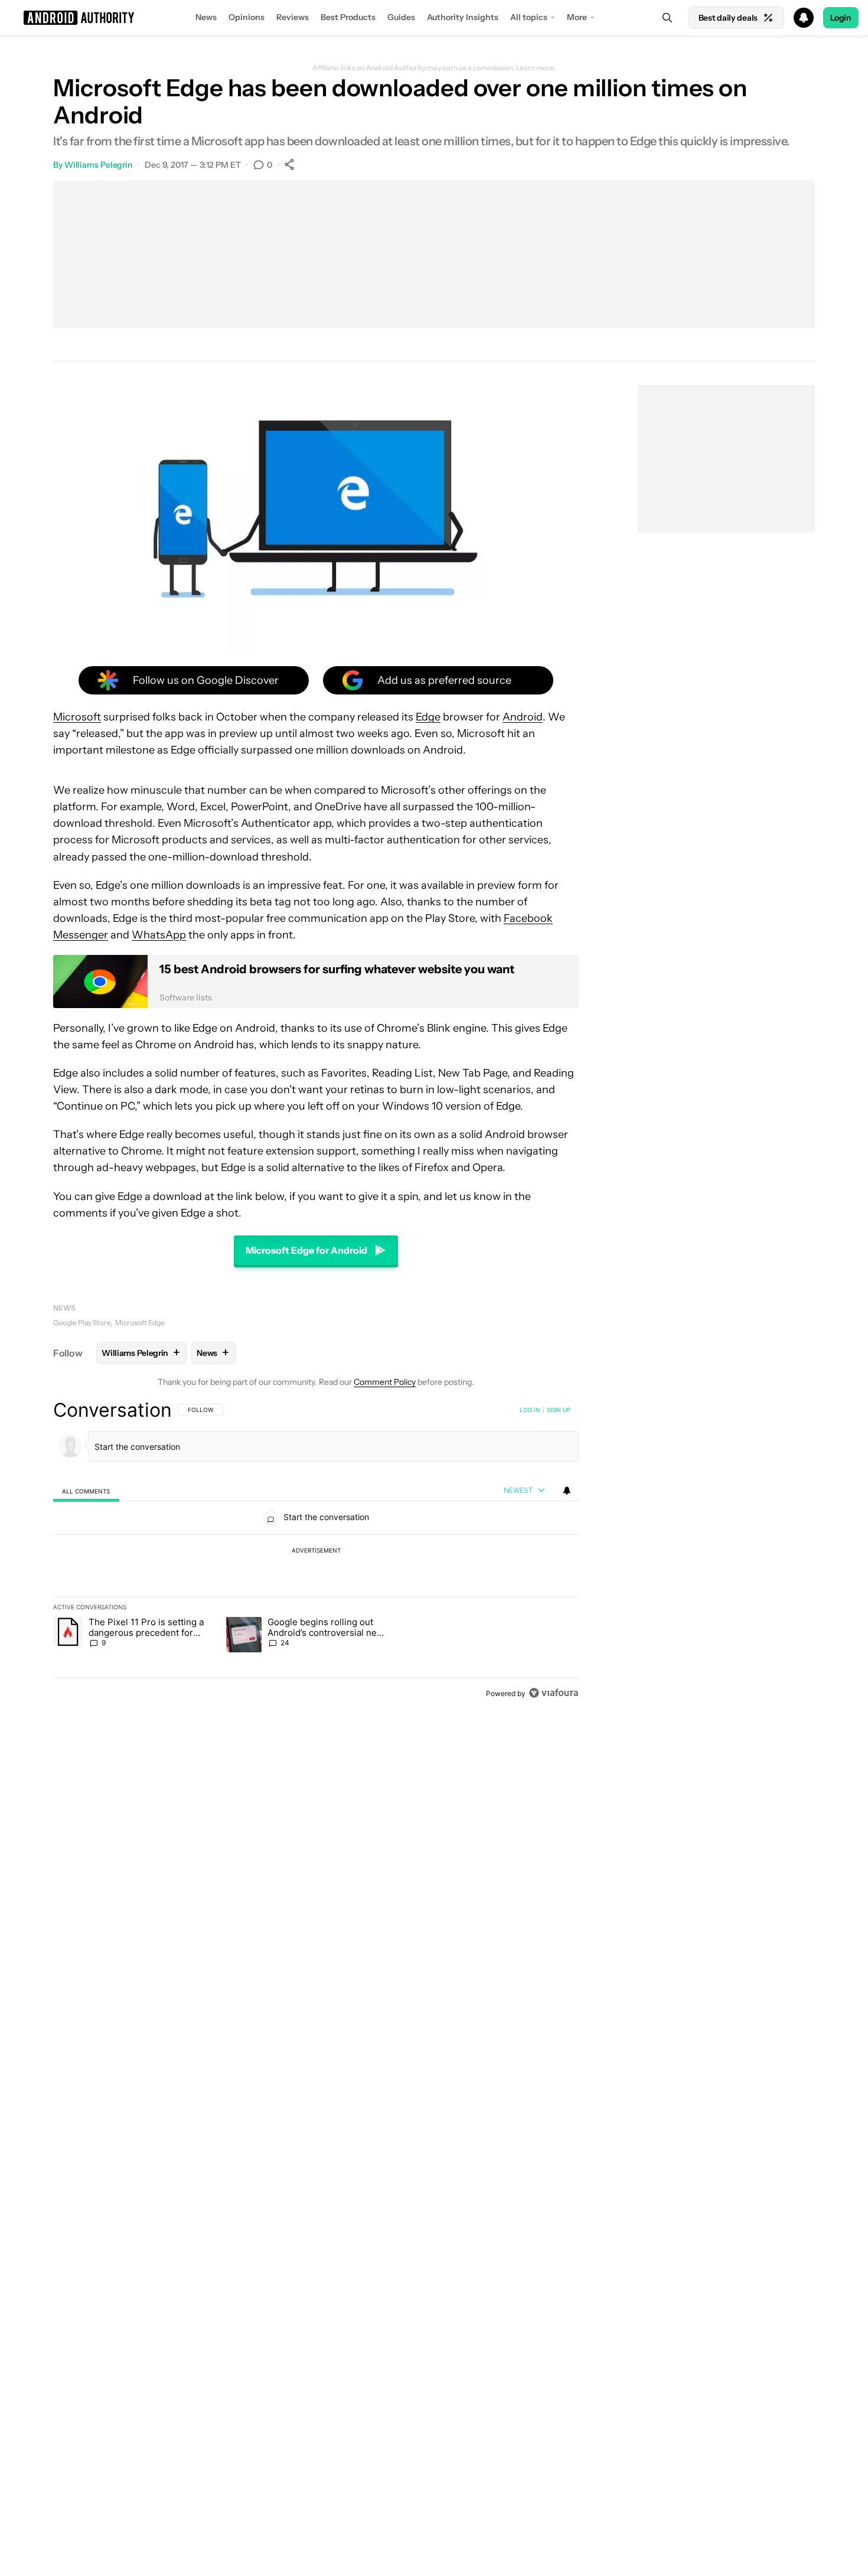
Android (523, 717)
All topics (529, 17)
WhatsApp (159, 935)
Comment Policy (385, 1382)
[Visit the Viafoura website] (554, 1693)
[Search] (667, 18)
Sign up (559, 1410)
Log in (530, 1410)
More (577, 17)
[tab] (86, 1491)
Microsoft (77, 717)
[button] (434, 18)
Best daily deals (728, 18)
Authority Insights (463, 17)
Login (841, 18)
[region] (316, 1551)
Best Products (348, 17)
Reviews (293, 17)
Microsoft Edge (140, 1323)
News (206, 17)
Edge (428, 717)
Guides (401, 17)
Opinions (247, 17)
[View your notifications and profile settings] (567, 1491)
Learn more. (536, 68)
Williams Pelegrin (98, 165)
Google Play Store (82, 1323)
